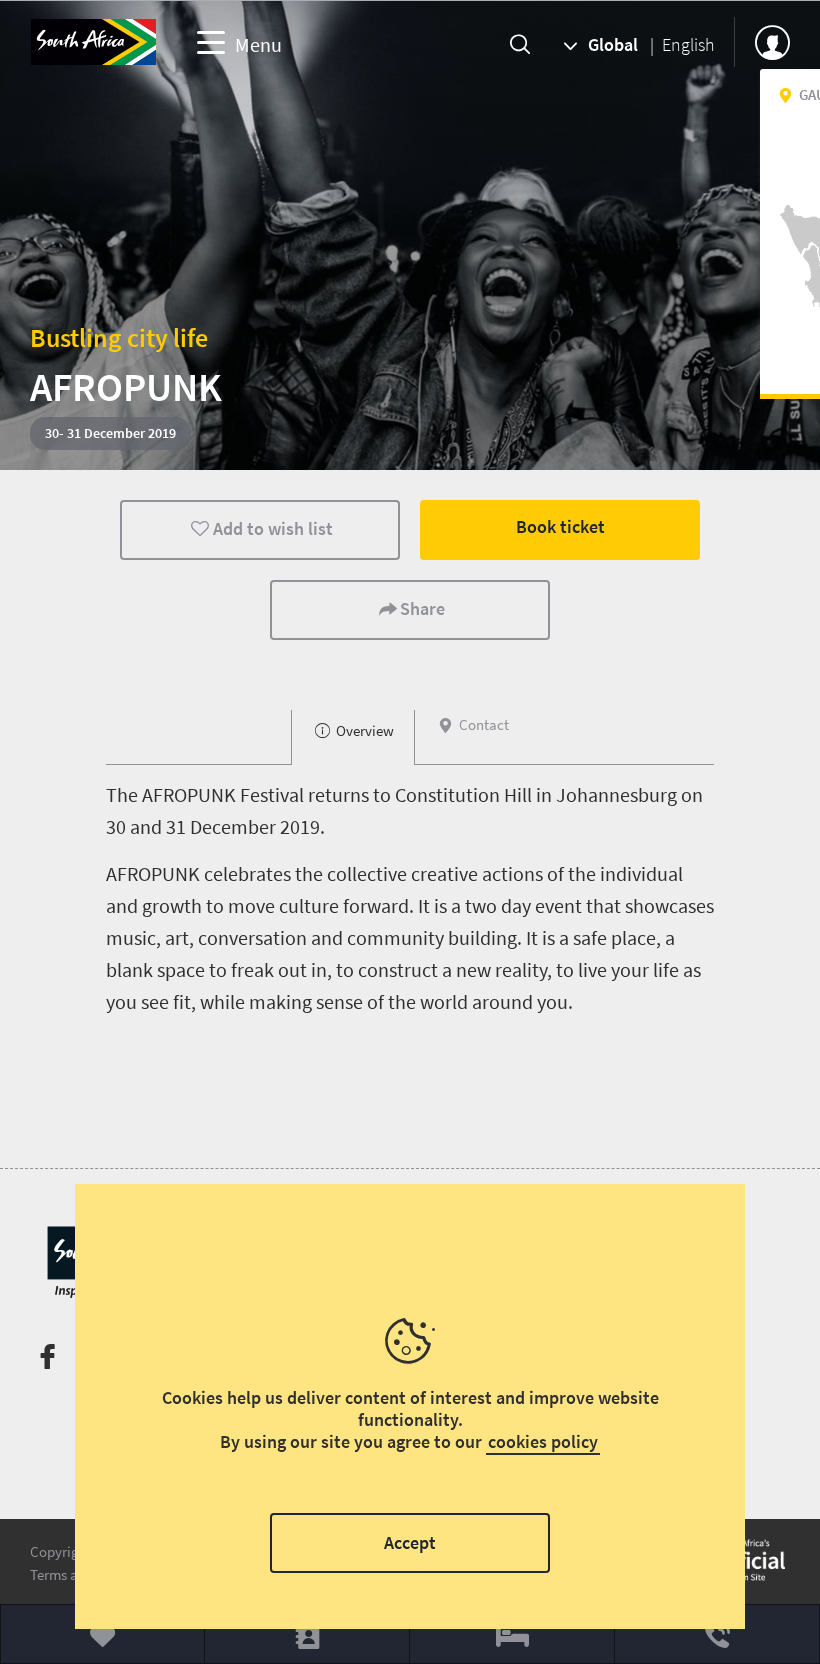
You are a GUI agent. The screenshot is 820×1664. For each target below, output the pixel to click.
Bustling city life (119, 337)
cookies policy (543, 1441)
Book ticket (560, 526)
